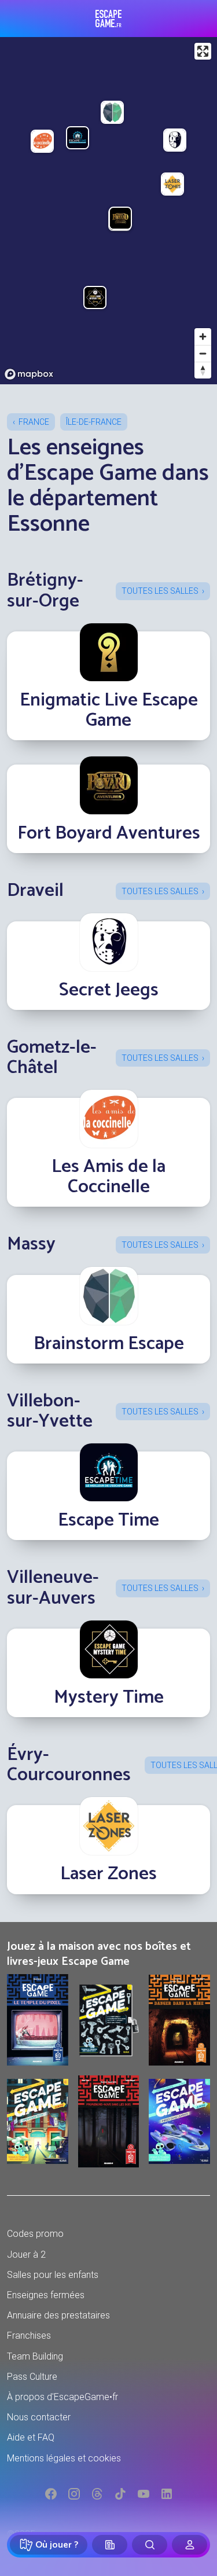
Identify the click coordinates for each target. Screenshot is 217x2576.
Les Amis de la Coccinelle (108, 1177)
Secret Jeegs (109, 990)
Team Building (35, 2356)
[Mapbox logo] (29, 374)
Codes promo (35, 2234)
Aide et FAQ (31, 2437)
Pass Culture (32, 2377)
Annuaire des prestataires (58, 2315)
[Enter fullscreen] (203, 51)
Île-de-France (94, 422)
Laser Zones (108, 1874)
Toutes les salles (160, 591)
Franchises (29, 2336)
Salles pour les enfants (53, 2275)
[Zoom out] (203, 353)
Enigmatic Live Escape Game (109, 710)
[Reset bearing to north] (203, 370)
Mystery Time (109, 1697)
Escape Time (108, 1520)
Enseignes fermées (46, 2295)
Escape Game (108, 19)
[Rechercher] (150, 2545)
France (34, 422)
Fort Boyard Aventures (109, 833)
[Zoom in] (203, 337)
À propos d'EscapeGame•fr (62, 2397)
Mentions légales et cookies (64, 2458)
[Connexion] (190, 2545)
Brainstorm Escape (109, 1344)
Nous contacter (39, 2417)
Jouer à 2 (26, 2255)
